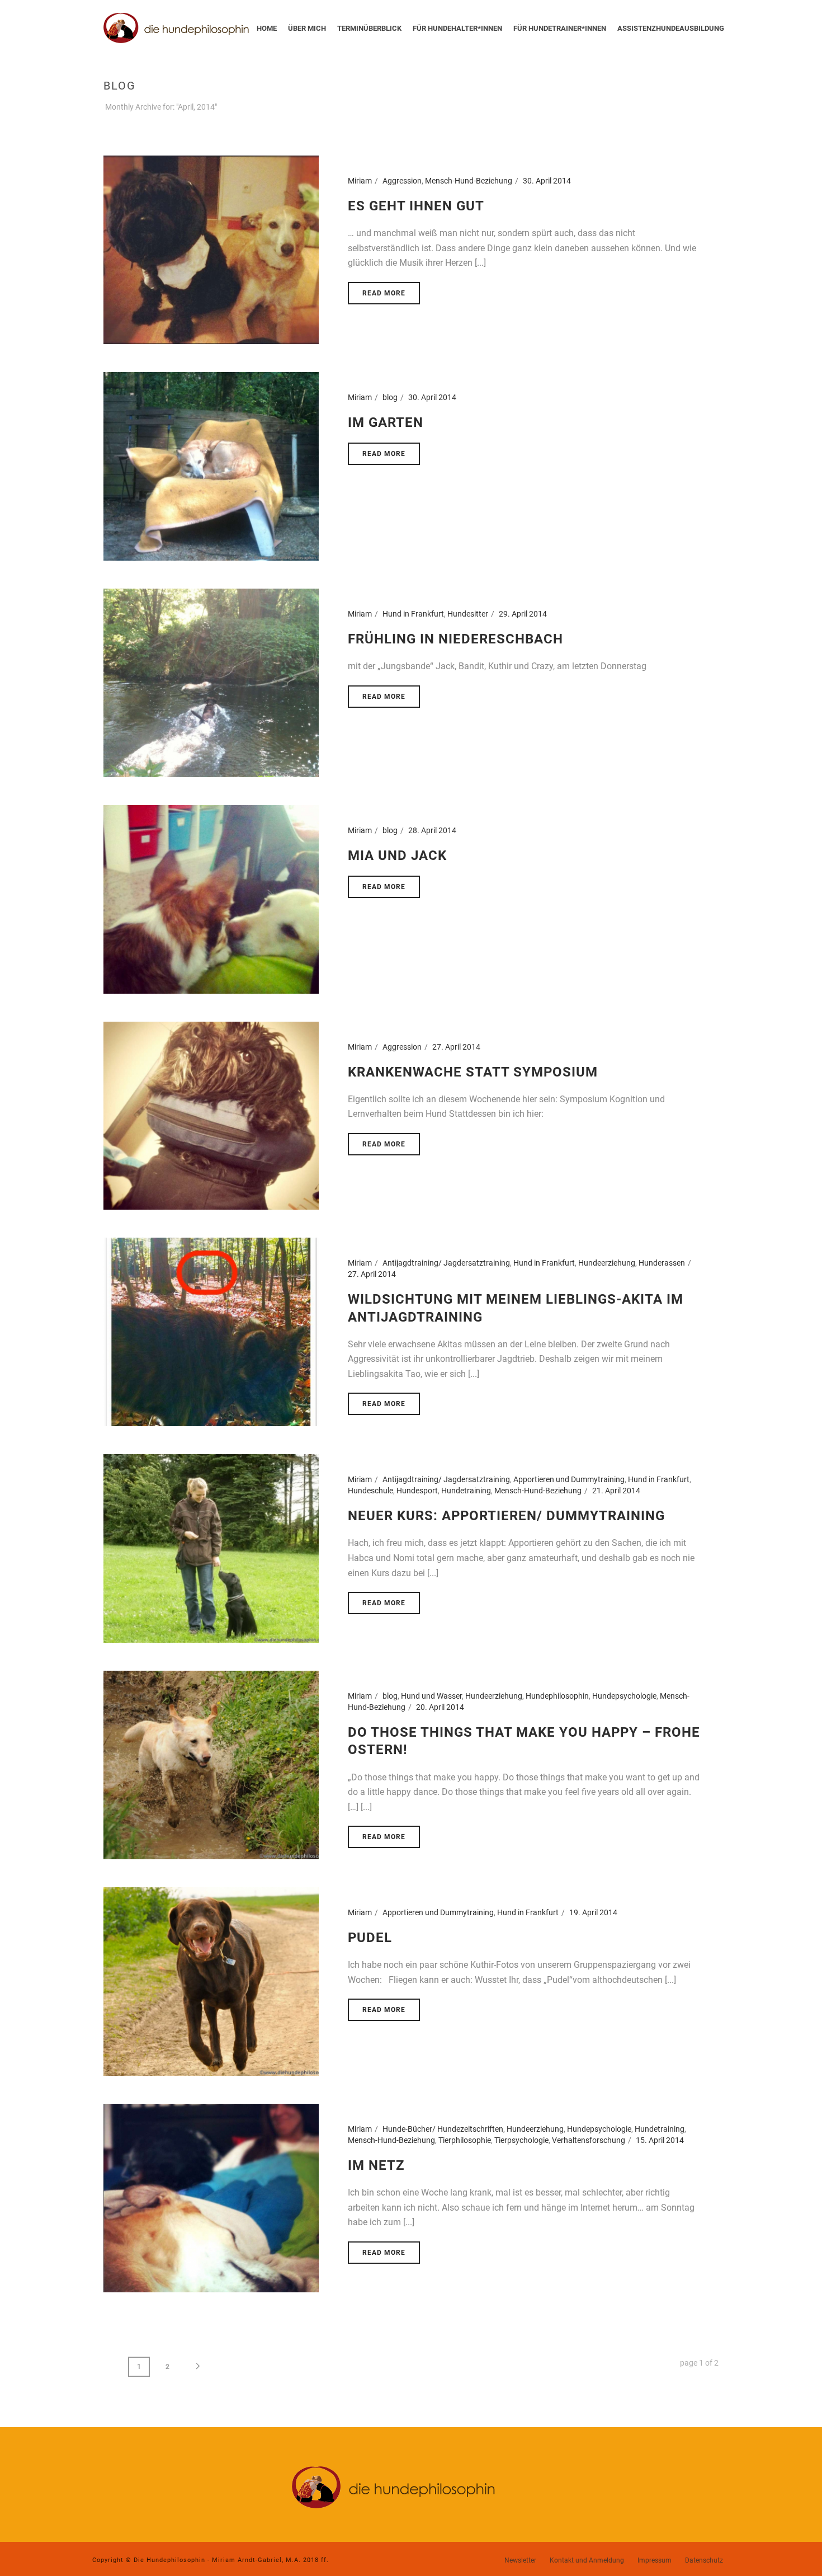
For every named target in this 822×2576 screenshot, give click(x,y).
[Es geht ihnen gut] (211, 249)
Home (267, 28)
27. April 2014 (456, 1047)
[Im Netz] (211, 2197)
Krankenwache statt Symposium (473, 1072)
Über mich (307, 28)
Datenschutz (704, 2560)
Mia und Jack (397, 855)
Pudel (370, 1938)
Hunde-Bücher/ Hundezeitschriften (443, 2129)
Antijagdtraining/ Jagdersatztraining (446, 1263)
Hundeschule (370, 1491)
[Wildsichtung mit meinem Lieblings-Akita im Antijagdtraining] (211, 1332)
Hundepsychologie (624, 1696)
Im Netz (376, 2165)
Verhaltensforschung (589, 2140)
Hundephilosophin (557, 1696)
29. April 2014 (523, 614)
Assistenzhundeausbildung (671, 28)
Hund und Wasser (431, 1696)
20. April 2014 (440, 1707)
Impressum (655, 2560)
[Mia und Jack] (211, 899)
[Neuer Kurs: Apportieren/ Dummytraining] (211, 1548)
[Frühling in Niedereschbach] (211, 682)
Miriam (360, 181)
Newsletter (520, 2560)
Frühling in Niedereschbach (455, 639)
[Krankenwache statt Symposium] (211, 1115)
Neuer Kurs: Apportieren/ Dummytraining (506, 1516)
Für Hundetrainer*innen (560, 28)
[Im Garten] (211, 466)
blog (390, 397)
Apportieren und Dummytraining (569, 1479)
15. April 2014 (660, 2140)
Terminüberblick (369, 28)
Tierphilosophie (465, 2140)
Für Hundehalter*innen (457, 28)
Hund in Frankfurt (413, 614)
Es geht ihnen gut (416, 206)
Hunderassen (662, 1263)
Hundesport (417, 1491)
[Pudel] (211, 1981)
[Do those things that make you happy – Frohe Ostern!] (211, 1764)
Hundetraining (466, 1491)
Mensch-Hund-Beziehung (469, 181)
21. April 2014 (616, 1491)
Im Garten (386, 422)
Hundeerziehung (607, 1263)
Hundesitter (468, 614)
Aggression (402, 181)
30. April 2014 (547, 181)
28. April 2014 (432, 830)
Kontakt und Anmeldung (587, 2560)
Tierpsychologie (521, 2140)
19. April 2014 (593, 1912)
